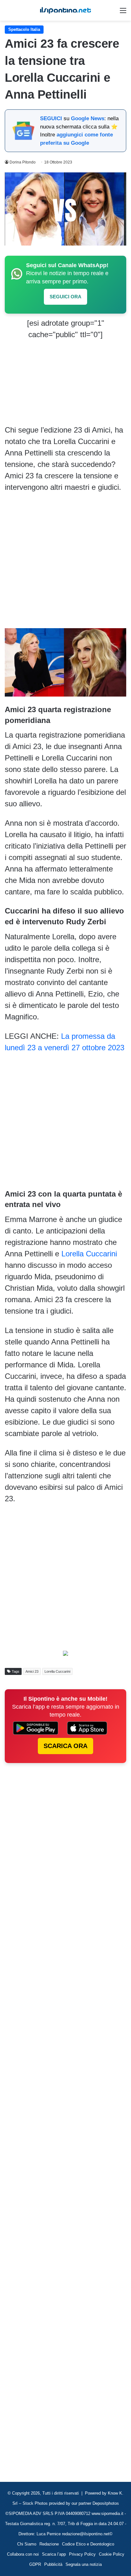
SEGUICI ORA (65, 297)
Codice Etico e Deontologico (88, 2544)
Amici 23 (32, 1671)
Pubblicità (53, 2564)
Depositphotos (106, 2503)
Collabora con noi (23, 2554)
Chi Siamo (27, 2544)
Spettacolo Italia (24, 29)
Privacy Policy (82, 2554)
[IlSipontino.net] (65, 10)
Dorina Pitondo (23, 162)
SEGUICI (51, 118)
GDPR (35, 2564)
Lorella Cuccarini (89, 1254)
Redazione (49, 2544)
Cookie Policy (112, 2554)
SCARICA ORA (65, 1746)
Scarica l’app (54, 2554)
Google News (88, 118)
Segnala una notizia (84, 2564)
